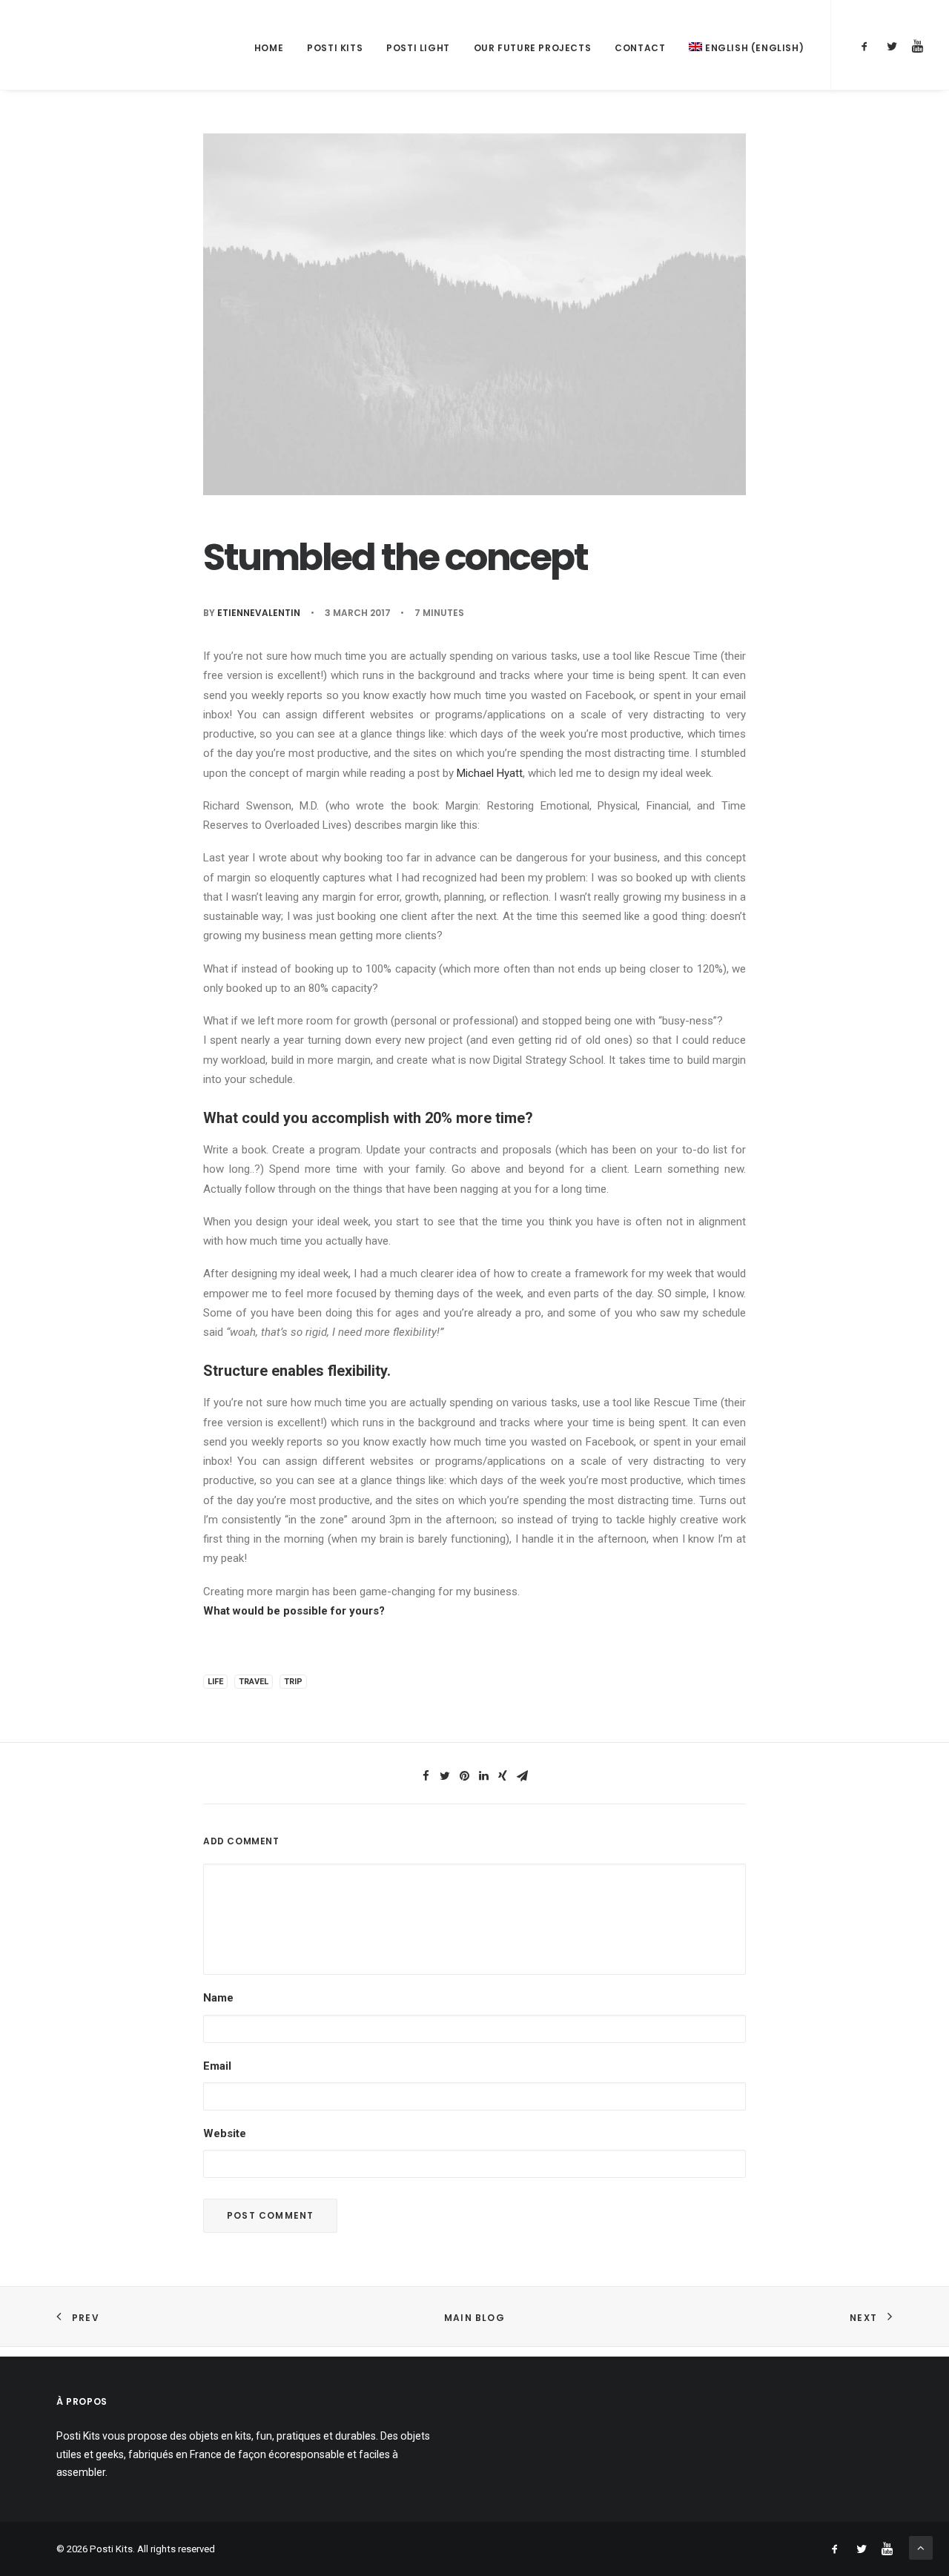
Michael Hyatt (490, 773)
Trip (293, 1682)
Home (269, 48)
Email (217, 2066)
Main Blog (474, 2318)
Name (218, 1998)
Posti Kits (335, 48)
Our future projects (532, 48)
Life (215, 1682)
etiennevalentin (259, 613)
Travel (254, 1682)
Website (225, 2133)
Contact (640, 48)
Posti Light (418, 48)
